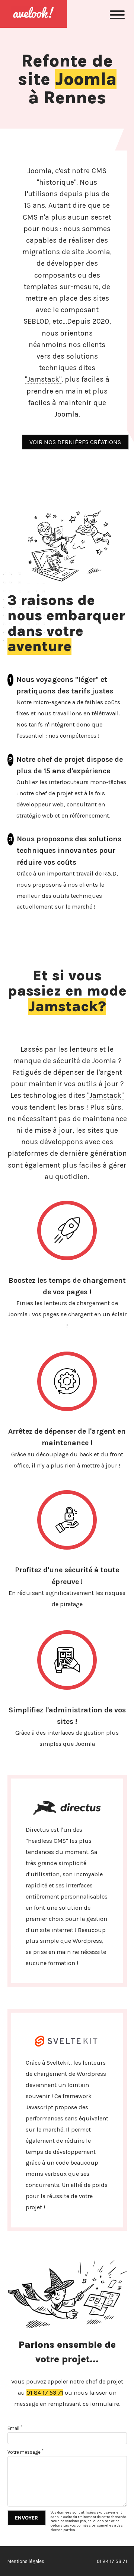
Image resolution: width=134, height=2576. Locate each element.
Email (15, 2428)
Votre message (25, 2452)
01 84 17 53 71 (45, 2393)
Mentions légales (26, 2561)
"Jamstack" (43, 379)
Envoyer (26, 2518)
